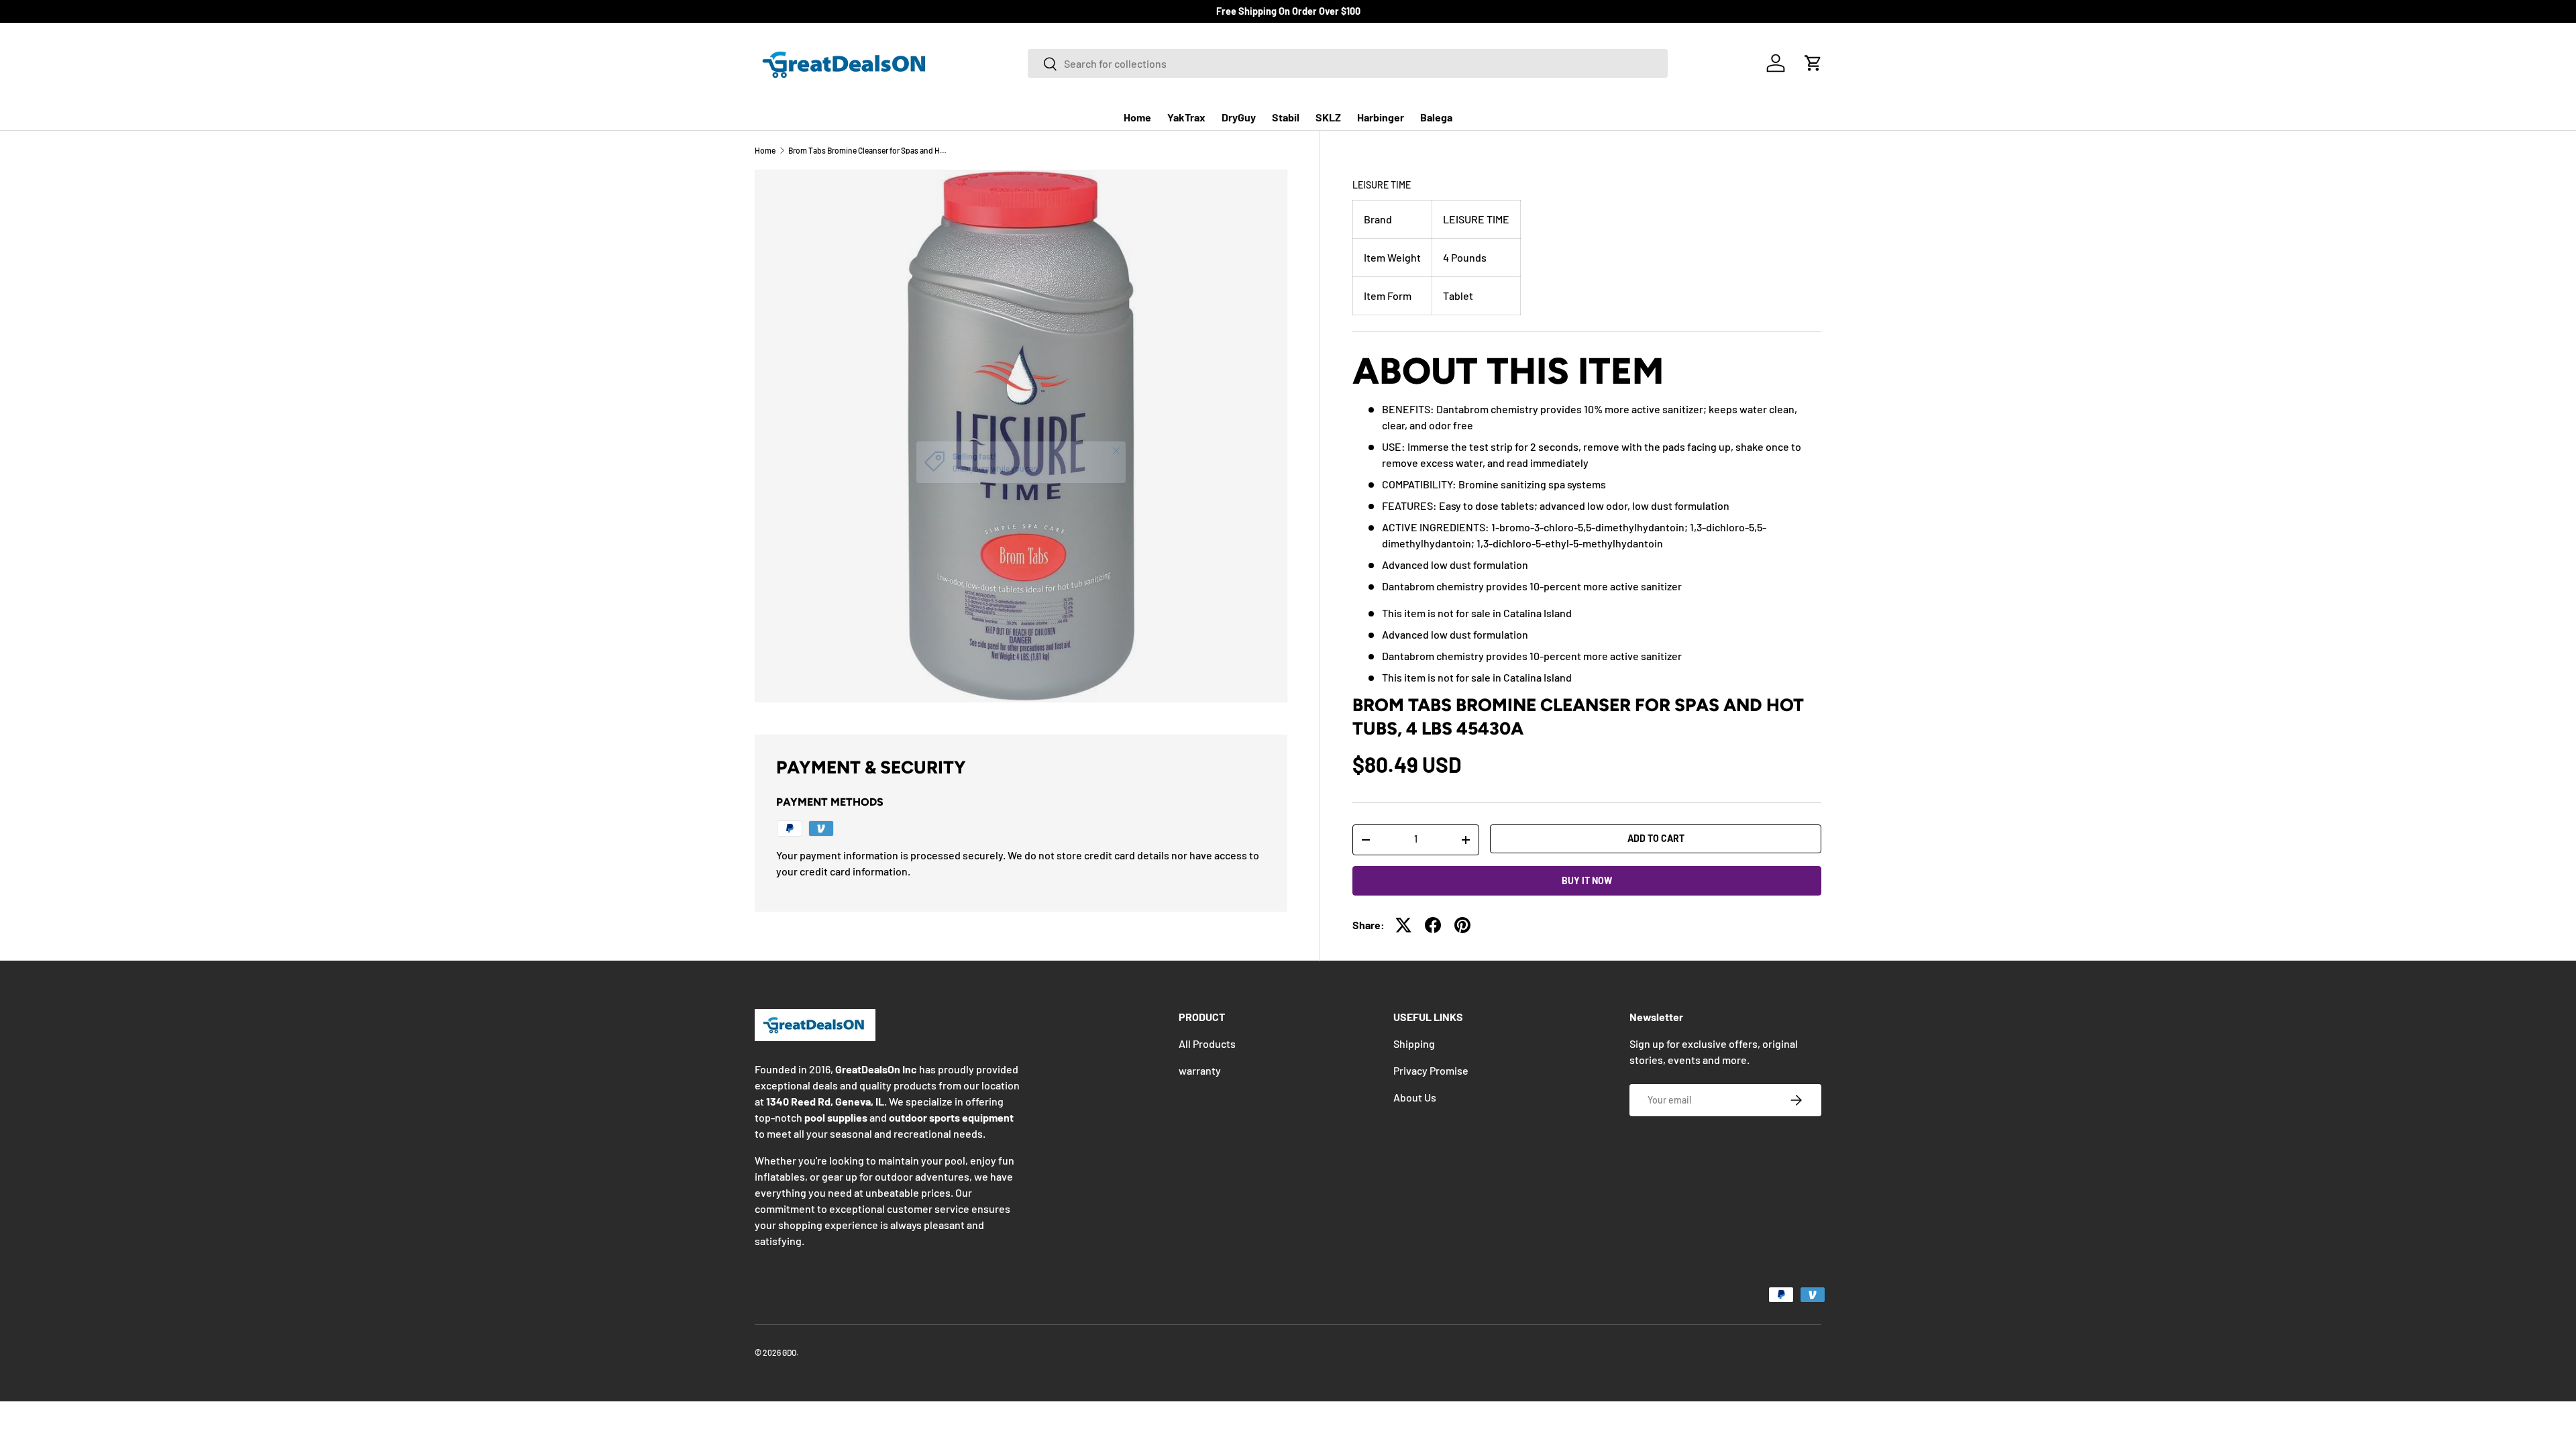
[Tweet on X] (1403, 925)
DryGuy (1239, 117)
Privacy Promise (1431, 1070)
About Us (1415, 1097)
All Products (1207, 1043)
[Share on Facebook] (1433, 925)
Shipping (1414, 1043)
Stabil (1286, 117)
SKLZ (1328, 117)
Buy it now (1587, 880)
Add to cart (1656, 838)
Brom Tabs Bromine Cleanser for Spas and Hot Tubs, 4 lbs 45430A (869, 150)
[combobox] (1348, 63)
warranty (1200, 1070)
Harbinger (1381, 117)
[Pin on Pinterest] (1462, 925)
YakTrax (1186, 117)
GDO (789, 1352)
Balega (1436, 117)
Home (1137, 117)
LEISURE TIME (1382, 185)
